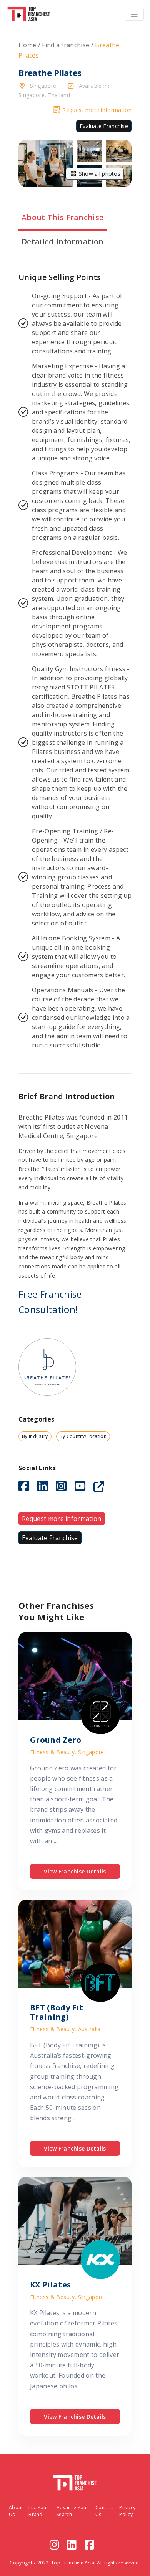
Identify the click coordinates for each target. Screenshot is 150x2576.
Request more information (97, 110)
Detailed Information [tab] (62, 242)
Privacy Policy (127, 2511)
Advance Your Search (72, 2511)
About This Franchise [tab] (62, 217)
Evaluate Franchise (104, 126)
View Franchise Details (75, 1871)
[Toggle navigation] (134, 14)
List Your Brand (38, 2511)
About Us (16, 2511)
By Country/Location (83, 1436)
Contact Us (104, 2511)
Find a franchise (66, 45)
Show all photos (99, 174)
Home (27, 45)
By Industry (35, 1436)
